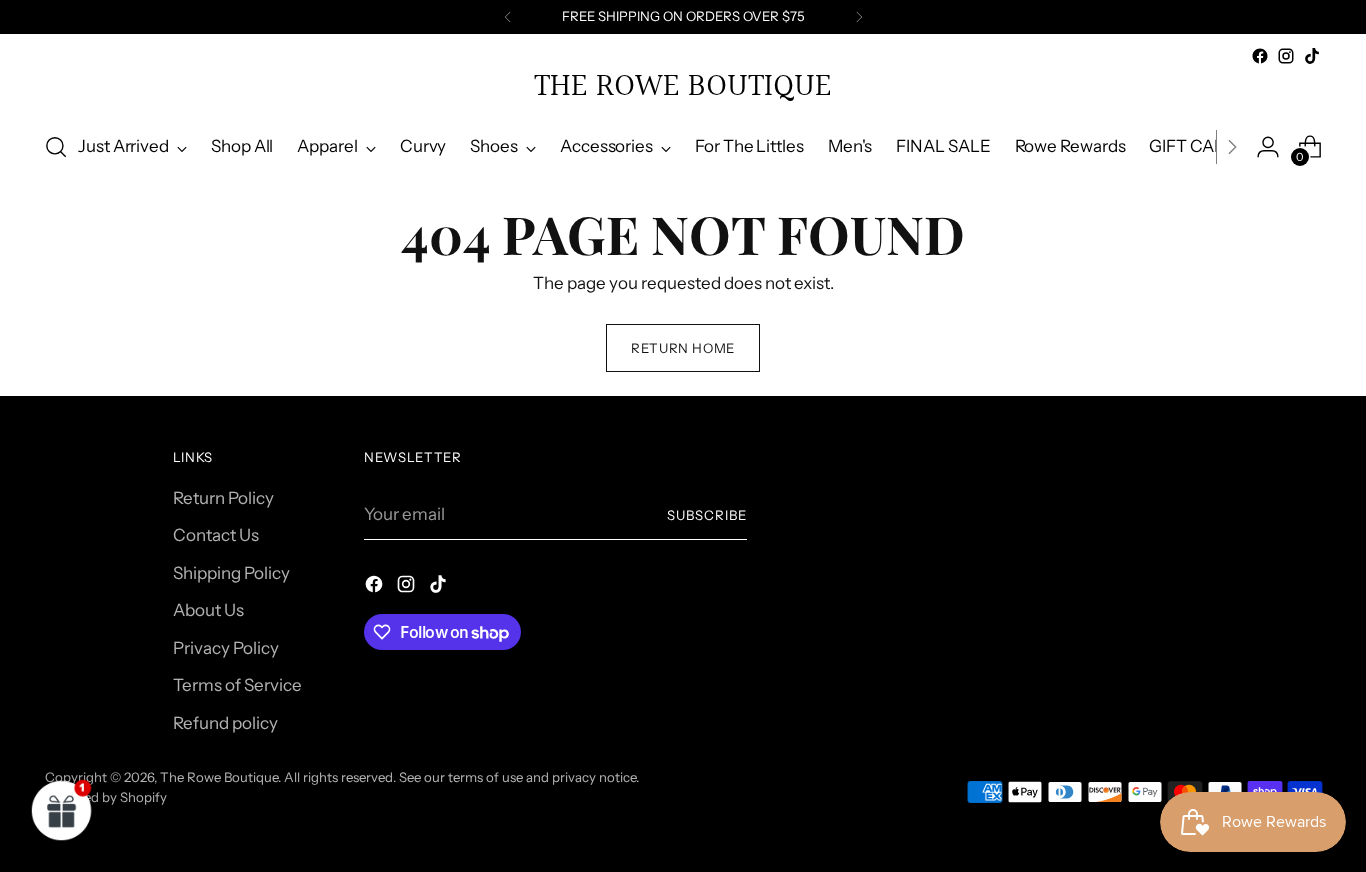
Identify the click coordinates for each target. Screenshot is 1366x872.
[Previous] (508, 17)
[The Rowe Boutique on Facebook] (1260, 56)
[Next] (859, 17)
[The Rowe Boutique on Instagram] (1286, 56)
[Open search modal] (56, 147)
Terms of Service (237, 685)
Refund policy (225, 723)
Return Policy (223, 498)
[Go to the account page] (1268, 147)
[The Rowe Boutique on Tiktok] (1312, 56)
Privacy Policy (226, 648)
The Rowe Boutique (219, 777)
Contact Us (216, 535)
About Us (208, 610)
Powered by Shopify (106, 797)
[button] (62, 810)
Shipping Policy (231, 573)
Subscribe (707, 515)
